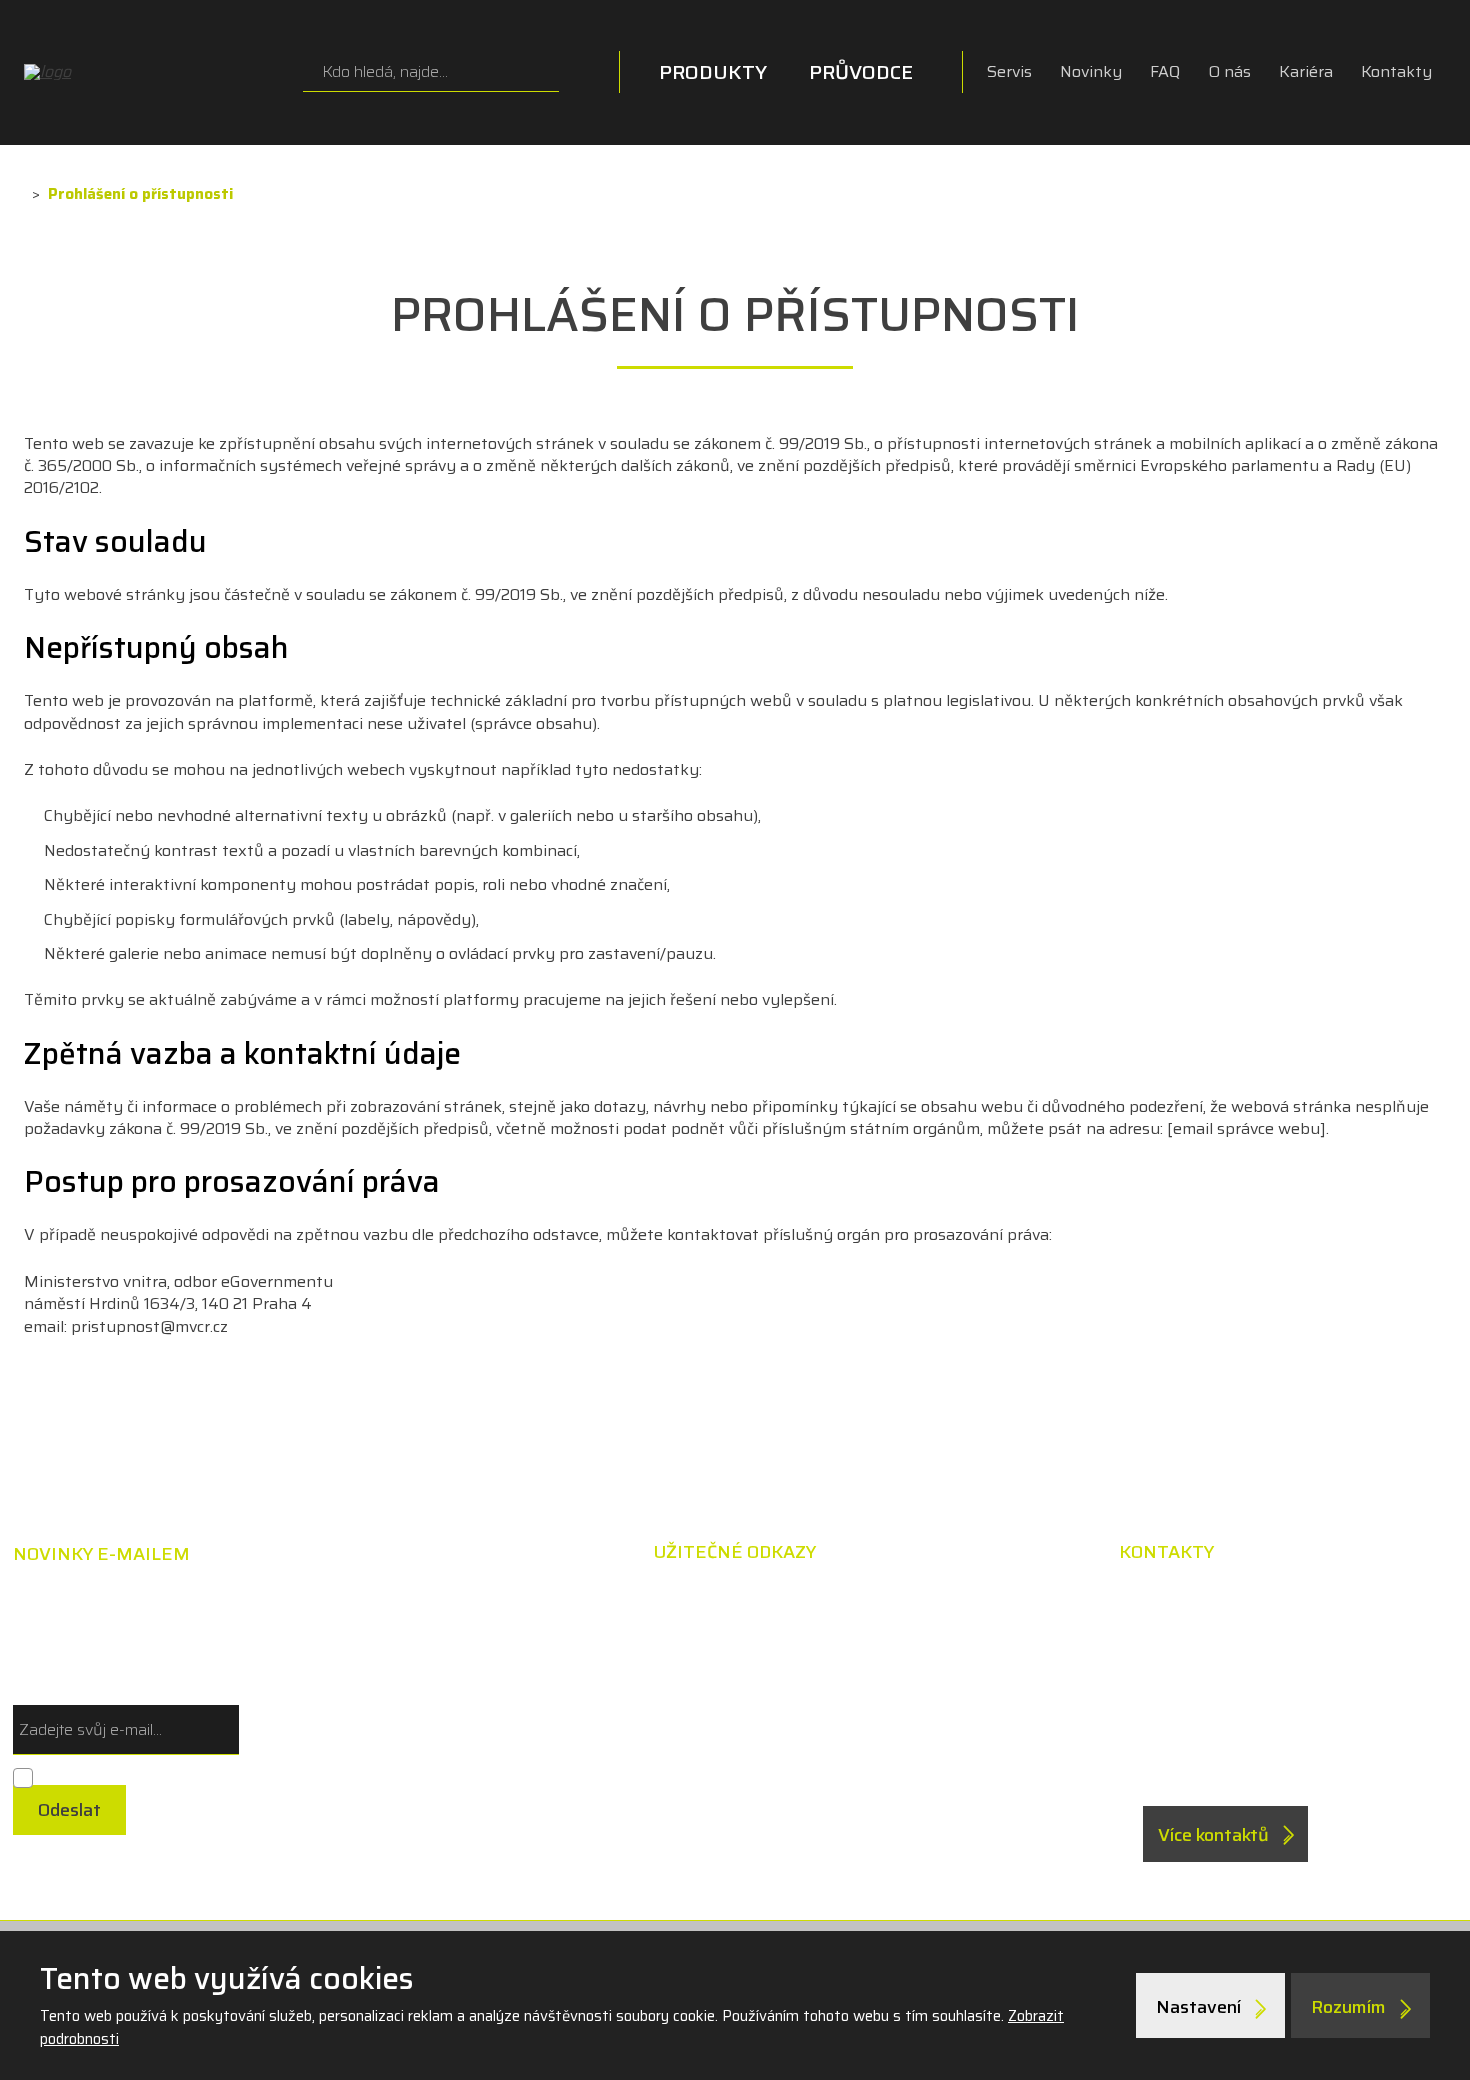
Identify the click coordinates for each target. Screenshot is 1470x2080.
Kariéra (1306, 71)
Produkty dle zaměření (622, 1688)
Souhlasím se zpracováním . (140, 1775)
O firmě (845, 1730)
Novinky (1091, 71)
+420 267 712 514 (1257, 1708)
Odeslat (69, 1810)
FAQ (1165, 71)
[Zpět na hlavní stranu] (149, 72)
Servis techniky (877, 1688)
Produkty (713, 72)
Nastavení (1200, 2007)
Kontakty (1396, 71)
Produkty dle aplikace (617, 1645)
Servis (1009, 71)
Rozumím (1350, 2007)
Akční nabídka (871, 1602)
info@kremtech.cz (1258, 1753)
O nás (1229, 71)
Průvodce (861, 72)
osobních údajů (238, 1774)
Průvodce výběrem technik (639, 1602)
